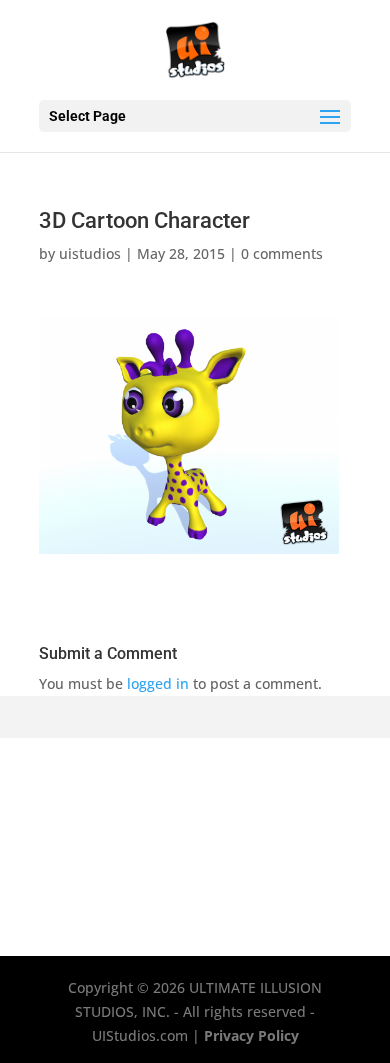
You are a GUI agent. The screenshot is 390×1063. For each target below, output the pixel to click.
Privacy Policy (251, 1035)
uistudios (90, 253)
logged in (158, 683)
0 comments (282, 253)
